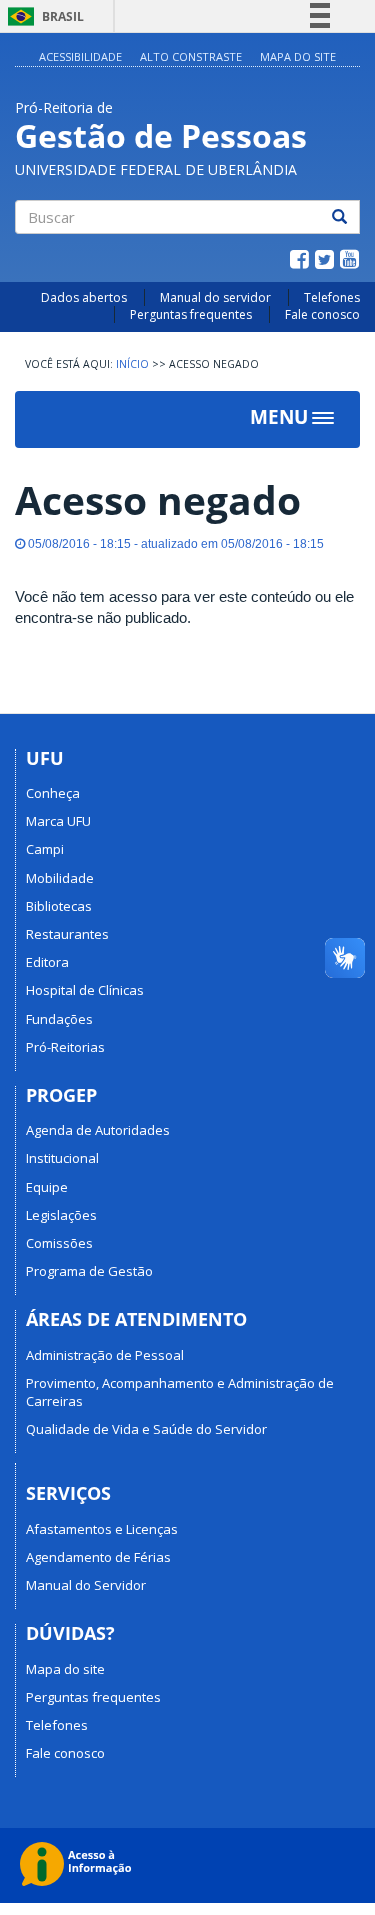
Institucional (62, 1158)
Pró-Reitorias (65, 1047)
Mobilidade (60, 878)
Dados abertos (84, 297)
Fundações (59, 1019)
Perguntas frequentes (191, 314)
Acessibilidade (80, 56)
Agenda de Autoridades (98, 1130)
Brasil (42, 16)
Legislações (61, 1215)
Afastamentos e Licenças (102, 1529)
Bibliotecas (59, 906)
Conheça (53, 793)
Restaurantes (67, 934)
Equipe (47, 1187)
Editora (47, 962)
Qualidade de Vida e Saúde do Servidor (146, 1429)
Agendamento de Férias (98, 1557)
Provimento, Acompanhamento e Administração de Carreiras (180, 1392)
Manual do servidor (215, 297)
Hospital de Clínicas (85, 990)
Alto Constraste (191, 56)
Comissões (59, 1243)
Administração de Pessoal (105, 1355)
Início (132, 364)
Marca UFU (58, 821)
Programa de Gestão (89, 1271)
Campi (45, 849)
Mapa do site (65, 1669)
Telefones (332, 297)
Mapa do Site (298, 56)
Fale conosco (322, 314)
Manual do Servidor (86, 1585)
